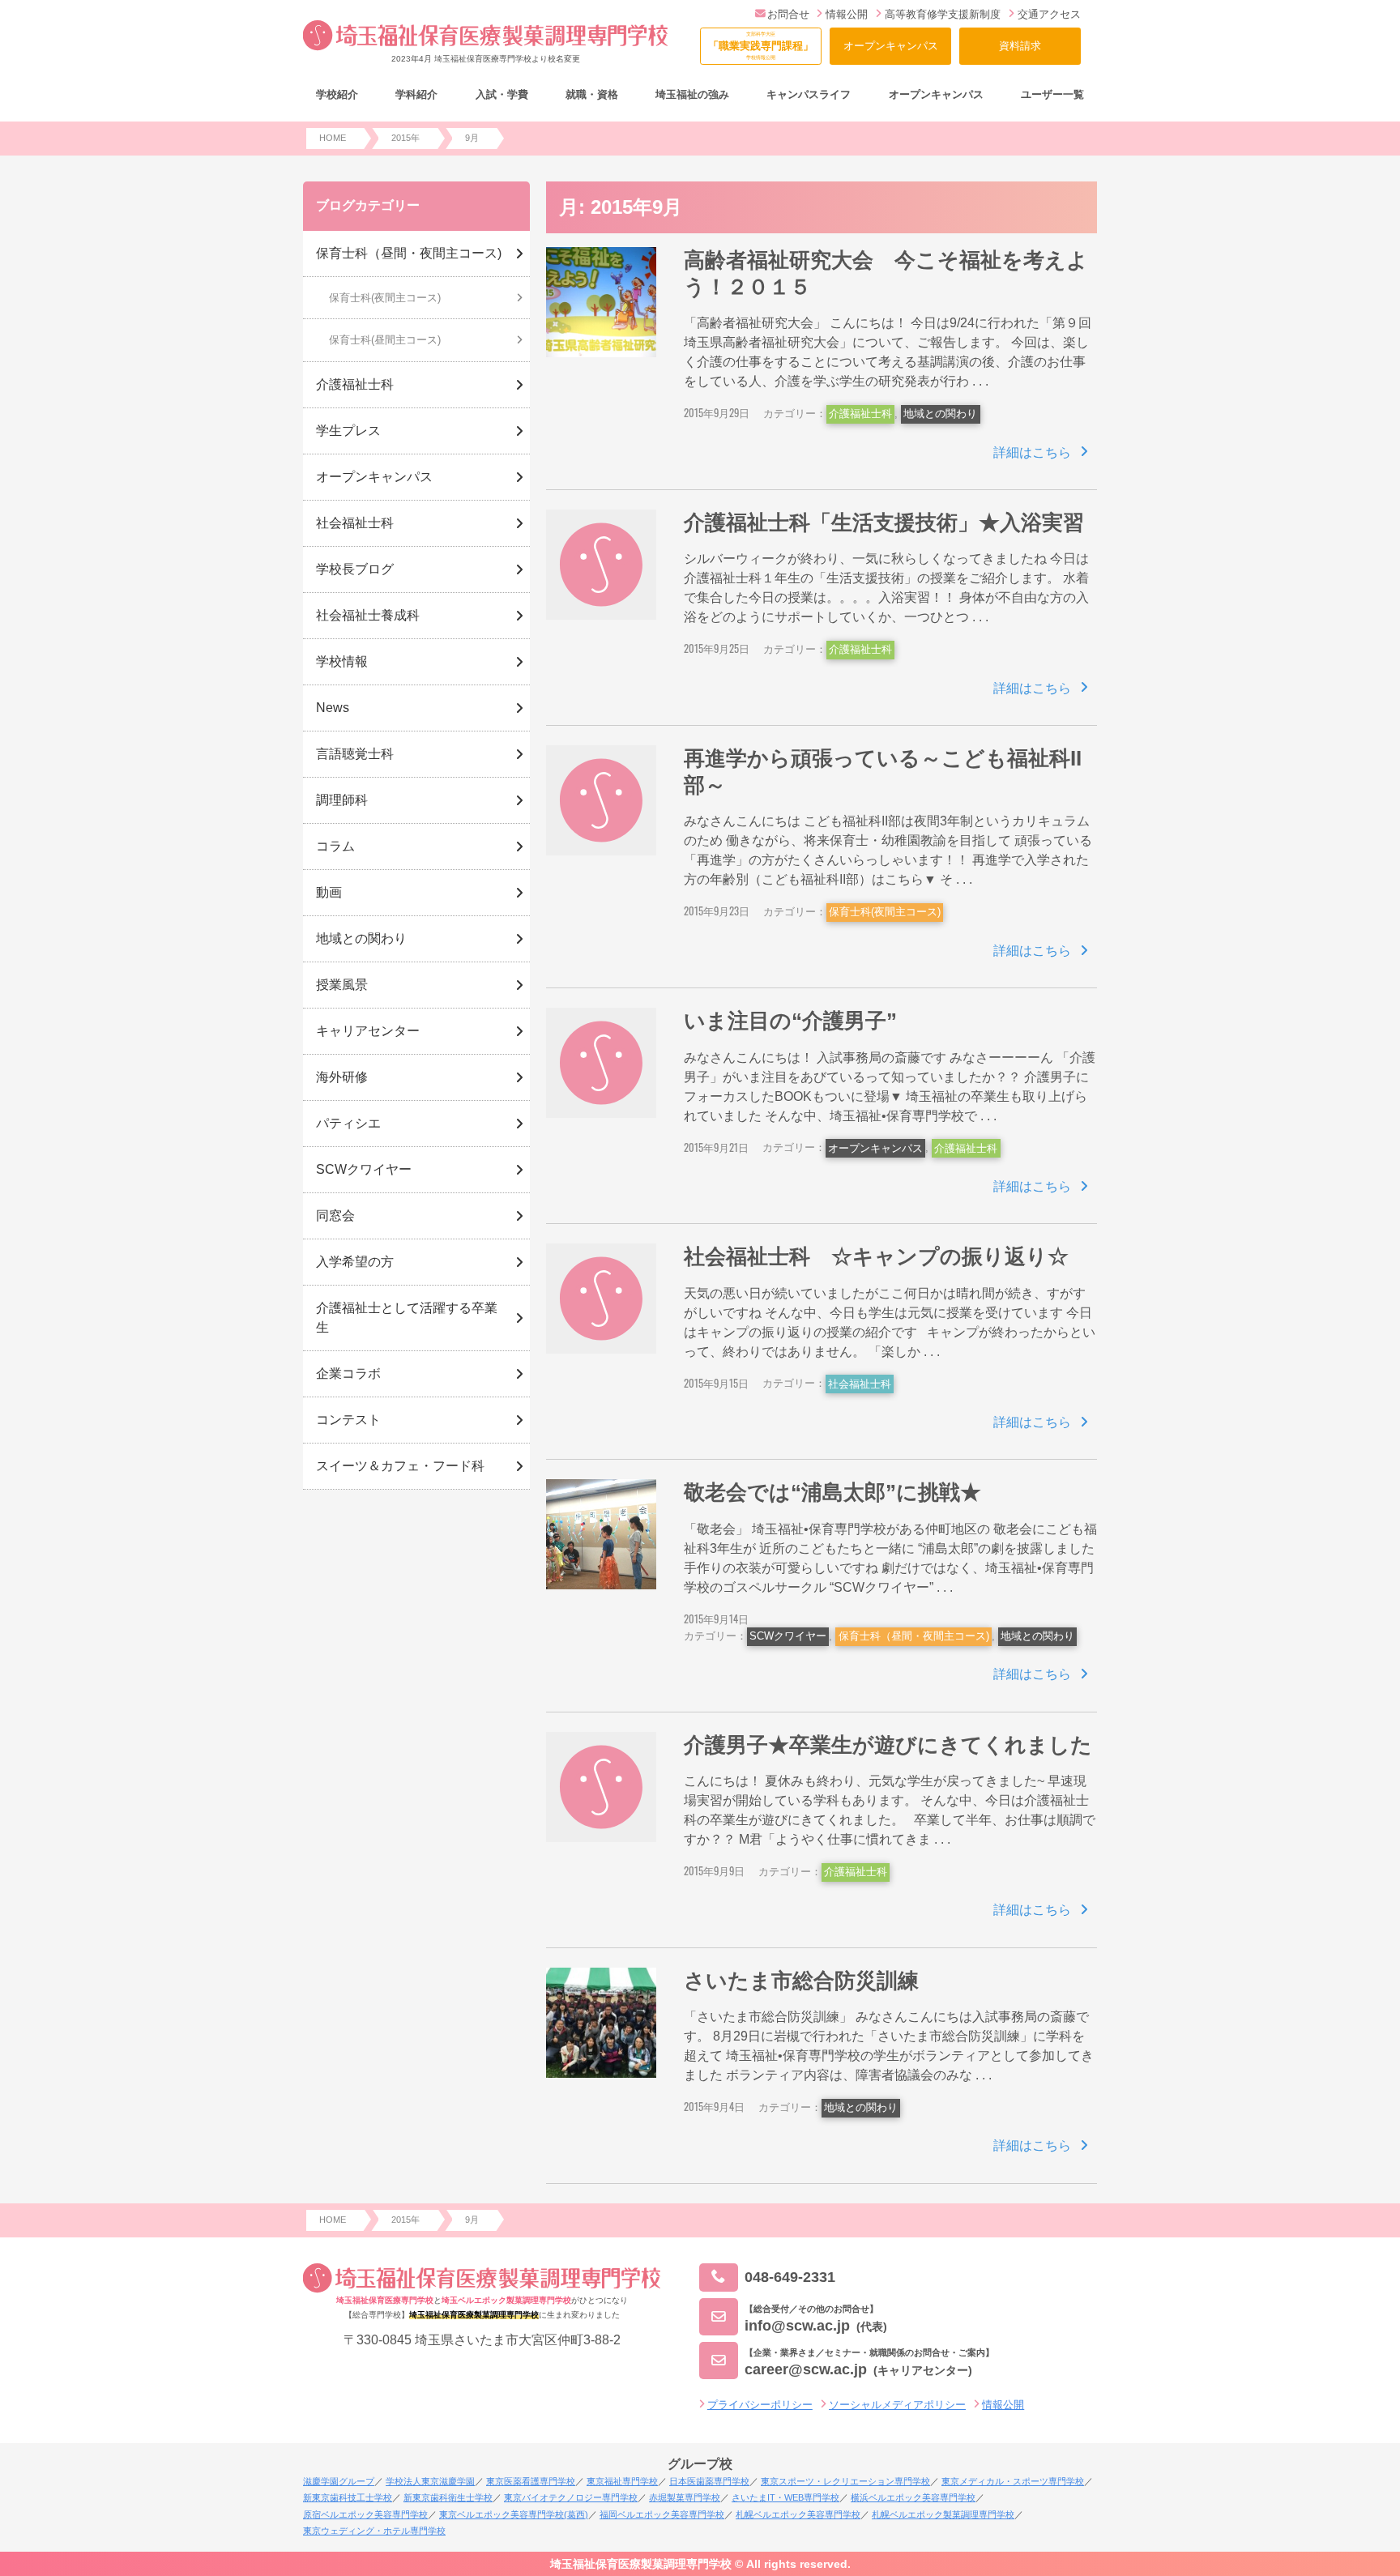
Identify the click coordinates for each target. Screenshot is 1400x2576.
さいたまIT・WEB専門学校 (785, 2497)
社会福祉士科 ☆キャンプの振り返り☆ (876, 1256)
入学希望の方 (355, 1262)
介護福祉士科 (860, 414)
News (333, 708)
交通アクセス (1049, 14)
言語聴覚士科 (355, 754)
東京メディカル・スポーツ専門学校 (1013, 2481)
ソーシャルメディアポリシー (897, 2405)
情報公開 (847, 14)
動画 (329, 892)
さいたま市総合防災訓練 (801, 1981)
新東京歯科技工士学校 (348, 2497)
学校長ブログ (355, 569)
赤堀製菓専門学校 (685, 2497)
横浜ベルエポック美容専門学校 (913, 2497)
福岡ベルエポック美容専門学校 (662, 2514)
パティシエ (348, 1123)
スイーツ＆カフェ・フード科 (400, 1466)
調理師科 (342, 800)
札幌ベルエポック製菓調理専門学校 (943, 2514)
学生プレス (348, 431)
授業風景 (342, 985)
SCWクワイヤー (788, 1636)
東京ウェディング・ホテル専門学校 (374, 2531)
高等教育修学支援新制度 (943, 14)
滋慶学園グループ (339, 2481)
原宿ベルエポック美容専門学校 (365, 2514)
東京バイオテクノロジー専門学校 (571, 2497)
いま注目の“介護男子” (790, 1021)
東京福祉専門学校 (622, 2481)
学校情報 (342, 661)
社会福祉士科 (860, 1384)
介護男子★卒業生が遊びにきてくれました (888, 1745)
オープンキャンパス (891, 46)
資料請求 (1020, 46)
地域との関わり (940, 414)
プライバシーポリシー (760, 2405)
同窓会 (335, 1215)
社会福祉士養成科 (368, 615)
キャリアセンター (368, 1031)
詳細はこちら (1032, 452)
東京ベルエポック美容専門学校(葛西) (514, 2514)
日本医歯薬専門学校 (709, 2481)
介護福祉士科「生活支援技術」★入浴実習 (884, 522)
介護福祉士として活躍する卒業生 (407, 1318)
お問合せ (788, 14)
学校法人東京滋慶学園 (430, 2481)
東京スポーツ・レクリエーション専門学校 (845, 2481)
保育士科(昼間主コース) (385, 340)
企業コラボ (348, 1373)
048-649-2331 (790, 2277)
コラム (335, 846)
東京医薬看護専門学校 (531, 2481)
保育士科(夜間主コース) (885, 912)
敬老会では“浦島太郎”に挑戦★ (832, 1492)
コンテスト (348, 1420)
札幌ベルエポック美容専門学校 (798, 2514)
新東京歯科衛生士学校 (448, 2497)
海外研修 (342, 1077)
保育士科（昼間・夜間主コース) (914, 1636)
